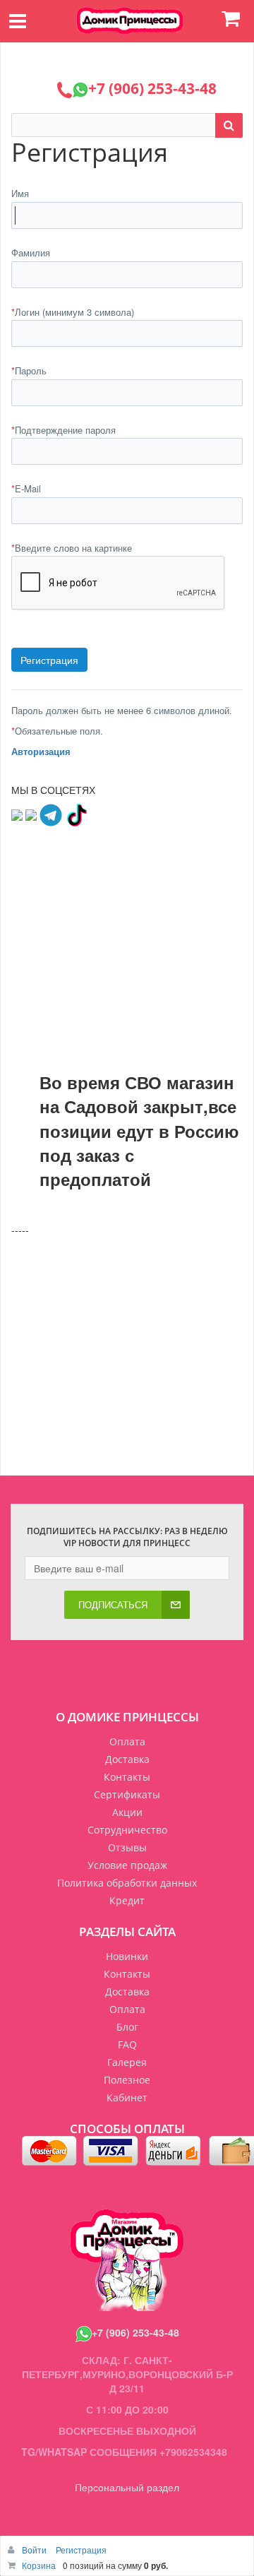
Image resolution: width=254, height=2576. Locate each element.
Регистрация (81, 2550)
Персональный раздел (127, 2487)
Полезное (127, 2080)
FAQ (127, 2044)
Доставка (127, 1759)
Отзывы (127, 1847)
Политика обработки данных (127, 1883)
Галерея (127, 2062)
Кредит (127, 1900)
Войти (35, 2550)
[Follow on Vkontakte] (17, 814)
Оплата (127, 1741)
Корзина (39, 2565)
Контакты (127, 1777)
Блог (127, 2027)
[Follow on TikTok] (76, 814)
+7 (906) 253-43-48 (135, 2332)
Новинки (127, 1956)
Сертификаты (127, 1794)
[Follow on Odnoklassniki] (31, 814)
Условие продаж (127, 1865)
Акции (127, 1812)
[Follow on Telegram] (51, 814)
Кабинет (127, 2097)
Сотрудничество (127, 1830)
